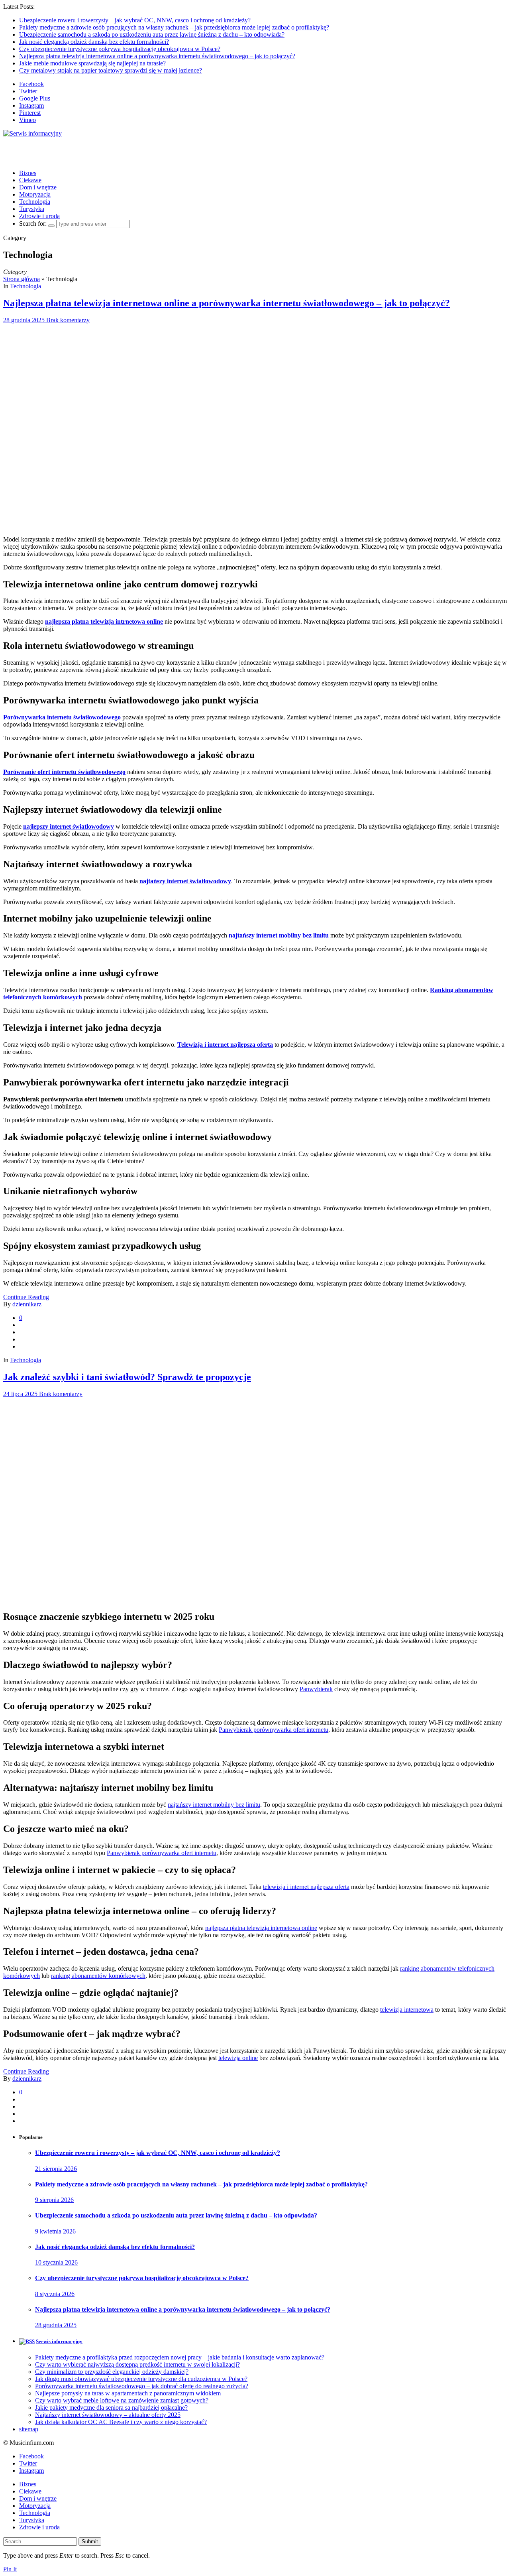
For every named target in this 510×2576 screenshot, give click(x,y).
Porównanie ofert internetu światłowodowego (64, 772)
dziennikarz (27, 1304)
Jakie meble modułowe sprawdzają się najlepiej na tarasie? (92, 63)
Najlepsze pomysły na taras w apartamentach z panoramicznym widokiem (128, 2393)
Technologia (35, 202)
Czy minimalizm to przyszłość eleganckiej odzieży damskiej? (112, 2372)
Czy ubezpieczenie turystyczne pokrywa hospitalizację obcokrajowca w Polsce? (120, 49)
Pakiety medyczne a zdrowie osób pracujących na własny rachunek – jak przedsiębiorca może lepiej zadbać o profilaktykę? (174, 27)
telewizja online (238, 2058)
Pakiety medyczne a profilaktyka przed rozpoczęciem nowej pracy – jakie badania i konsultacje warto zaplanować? (180, 2357)
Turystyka (32, 209)
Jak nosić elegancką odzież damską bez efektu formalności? (94, 42)
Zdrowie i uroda (39, 216)
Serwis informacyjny (59, 2341)
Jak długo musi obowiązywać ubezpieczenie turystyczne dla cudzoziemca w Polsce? (141, 2379)
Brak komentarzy (68, 320)
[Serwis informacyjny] (32, 133)
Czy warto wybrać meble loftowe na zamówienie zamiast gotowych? (122, 2400)
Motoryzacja (35, 194)
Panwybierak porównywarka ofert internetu (274, 1730)
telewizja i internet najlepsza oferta (306, 1887)
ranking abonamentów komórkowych (98, 1976)
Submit (90, 2542)
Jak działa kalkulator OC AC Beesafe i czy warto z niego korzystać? (121, 2422)
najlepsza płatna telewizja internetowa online (261, 1928)
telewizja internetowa (407, 2010)
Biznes (28, 173)
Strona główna (22, 279)
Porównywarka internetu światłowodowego (62, 717)
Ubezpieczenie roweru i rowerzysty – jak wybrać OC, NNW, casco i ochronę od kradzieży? (135, 20)
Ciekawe (30, 180)
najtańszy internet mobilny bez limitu (279, 935)
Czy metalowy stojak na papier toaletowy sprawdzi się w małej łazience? (111, 70)
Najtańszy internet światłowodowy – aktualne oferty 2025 (108, 2415)
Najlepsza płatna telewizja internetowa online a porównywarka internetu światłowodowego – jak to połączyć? (157, 56)
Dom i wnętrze (38, 187)
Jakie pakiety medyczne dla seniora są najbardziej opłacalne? (111, 2408)
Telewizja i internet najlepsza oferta (225, 1045)
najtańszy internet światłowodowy (185, 881)
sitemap (29, 2429)
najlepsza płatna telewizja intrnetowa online (104, 621)
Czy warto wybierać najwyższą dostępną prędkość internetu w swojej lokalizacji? (137, 2364)
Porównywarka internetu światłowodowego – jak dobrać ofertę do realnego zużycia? (142, 2386)
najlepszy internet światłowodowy (69, 826)
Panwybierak (316, 1689)
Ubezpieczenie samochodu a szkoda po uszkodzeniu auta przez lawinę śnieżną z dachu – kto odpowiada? (152, 34)
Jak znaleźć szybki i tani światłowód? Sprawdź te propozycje (127, 1377)
